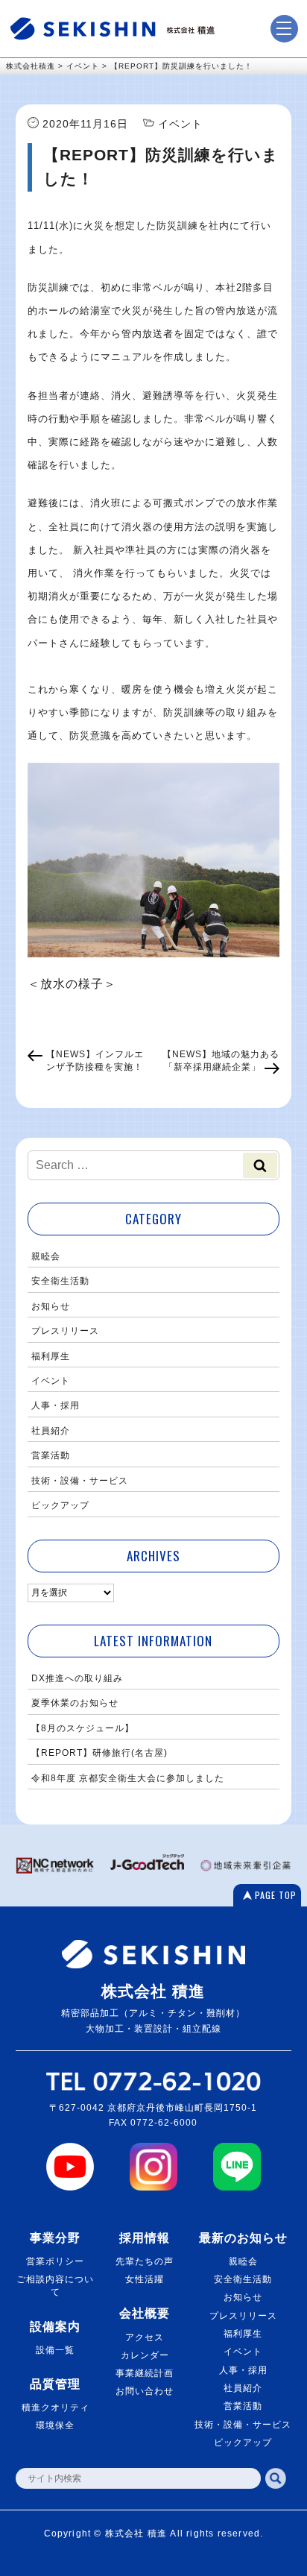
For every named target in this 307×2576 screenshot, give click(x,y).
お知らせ (51, 1306)
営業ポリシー (55, 2261)
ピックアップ (60, 1505)
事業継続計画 (145, 2373)
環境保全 (55, 2425)
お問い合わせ (145, 2391)
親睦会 (46, 1256)
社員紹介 (51, 1431)
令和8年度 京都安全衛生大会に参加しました (128, 1778)
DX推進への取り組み (77, 1678)
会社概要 (145, 2313)
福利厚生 (51, 1356)
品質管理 (55, 2384)
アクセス (145, 2337)
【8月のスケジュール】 (83, 1728)
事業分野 (55, 2238)
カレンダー (145, 2355)
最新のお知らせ (243, 2238)
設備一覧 (55, 2350)
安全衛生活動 (60, 1281)
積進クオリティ (56, 2407)
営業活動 (51, 1455)
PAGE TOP (276, 1895)
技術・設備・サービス (80, 1481)
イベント (51, 1381)
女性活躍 (145, 2279)
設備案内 (55, 2326)
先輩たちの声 (145, 2261)
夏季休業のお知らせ (75, 1703)
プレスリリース (65, 1331)
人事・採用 (56, 1405)
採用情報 (145, 2238)
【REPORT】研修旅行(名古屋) (99, 1753)
